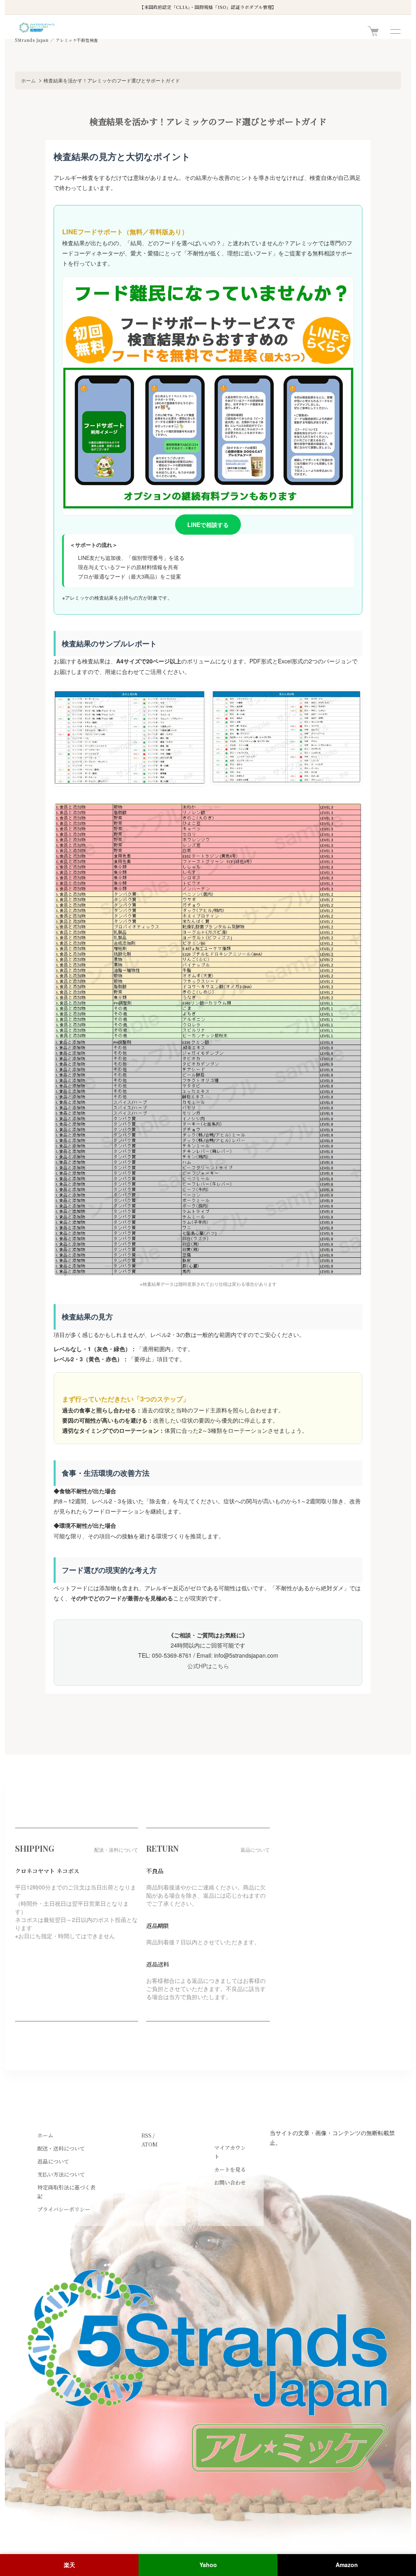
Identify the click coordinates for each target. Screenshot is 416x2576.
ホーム (28, 80)
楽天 (69, 2565)
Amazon (347, 2565)
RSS (146, 2135)
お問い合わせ (230, 2182)
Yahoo (208, 2565)
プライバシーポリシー (64, 2209)
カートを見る (230, 2169)
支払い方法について (61, 2174)
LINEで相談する (208, 525)
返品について (53, 2161)
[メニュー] (395, 31)
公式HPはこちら (208, 1666)
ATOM (149, 2144)
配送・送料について (61, 2148)
